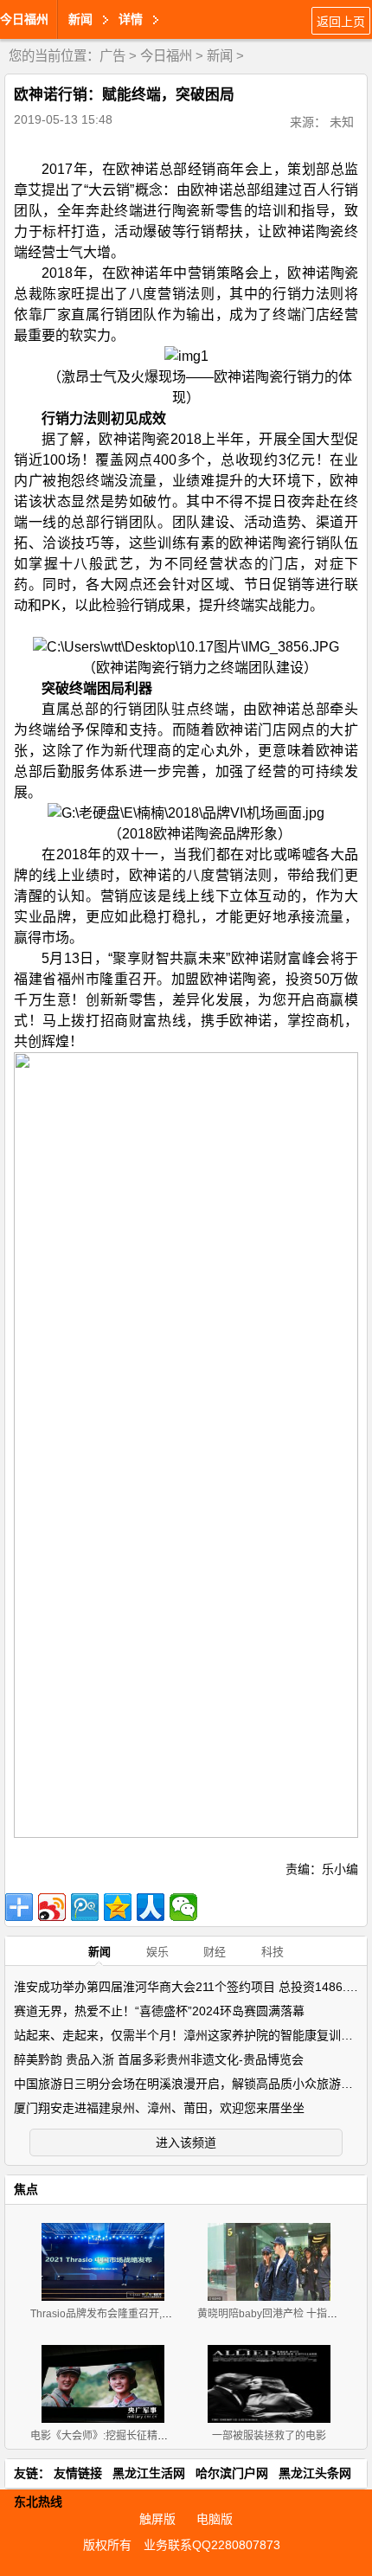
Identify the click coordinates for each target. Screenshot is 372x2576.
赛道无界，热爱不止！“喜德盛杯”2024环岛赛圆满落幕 (159, 2011)
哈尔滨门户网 (232, 2473)
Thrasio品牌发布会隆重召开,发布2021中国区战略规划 (155, 2314)
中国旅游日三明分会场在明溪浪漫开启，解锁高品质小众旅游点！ (189, 2084)
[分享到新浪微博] (52, 1907)
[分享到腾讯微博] (85, 1907)
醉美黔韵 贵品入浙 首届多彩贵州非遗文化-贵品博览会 (159, 2059)
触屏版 (157, 2519)
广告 (112, 56)
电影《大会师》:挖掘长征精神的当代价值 (125, 2436)
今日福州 (24, 19)
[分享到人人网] (151, 1907)
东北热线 (38, 2502)
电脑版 (215, 2519)
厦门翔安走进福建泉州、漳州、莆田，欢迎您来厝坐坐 (159, 2108)
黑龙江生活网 (149, 2473)
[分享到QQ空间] (118, 1907)
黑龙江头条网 (315, 2473)
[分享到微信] (183, 1907)
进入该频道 (186, 2142)
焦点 (26, 2189)
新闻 (220, 56)
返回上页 (341, 22)
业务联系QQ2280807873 (212, 2545)
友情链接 (78, 2473)
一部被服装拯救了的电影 (269, 2436)
